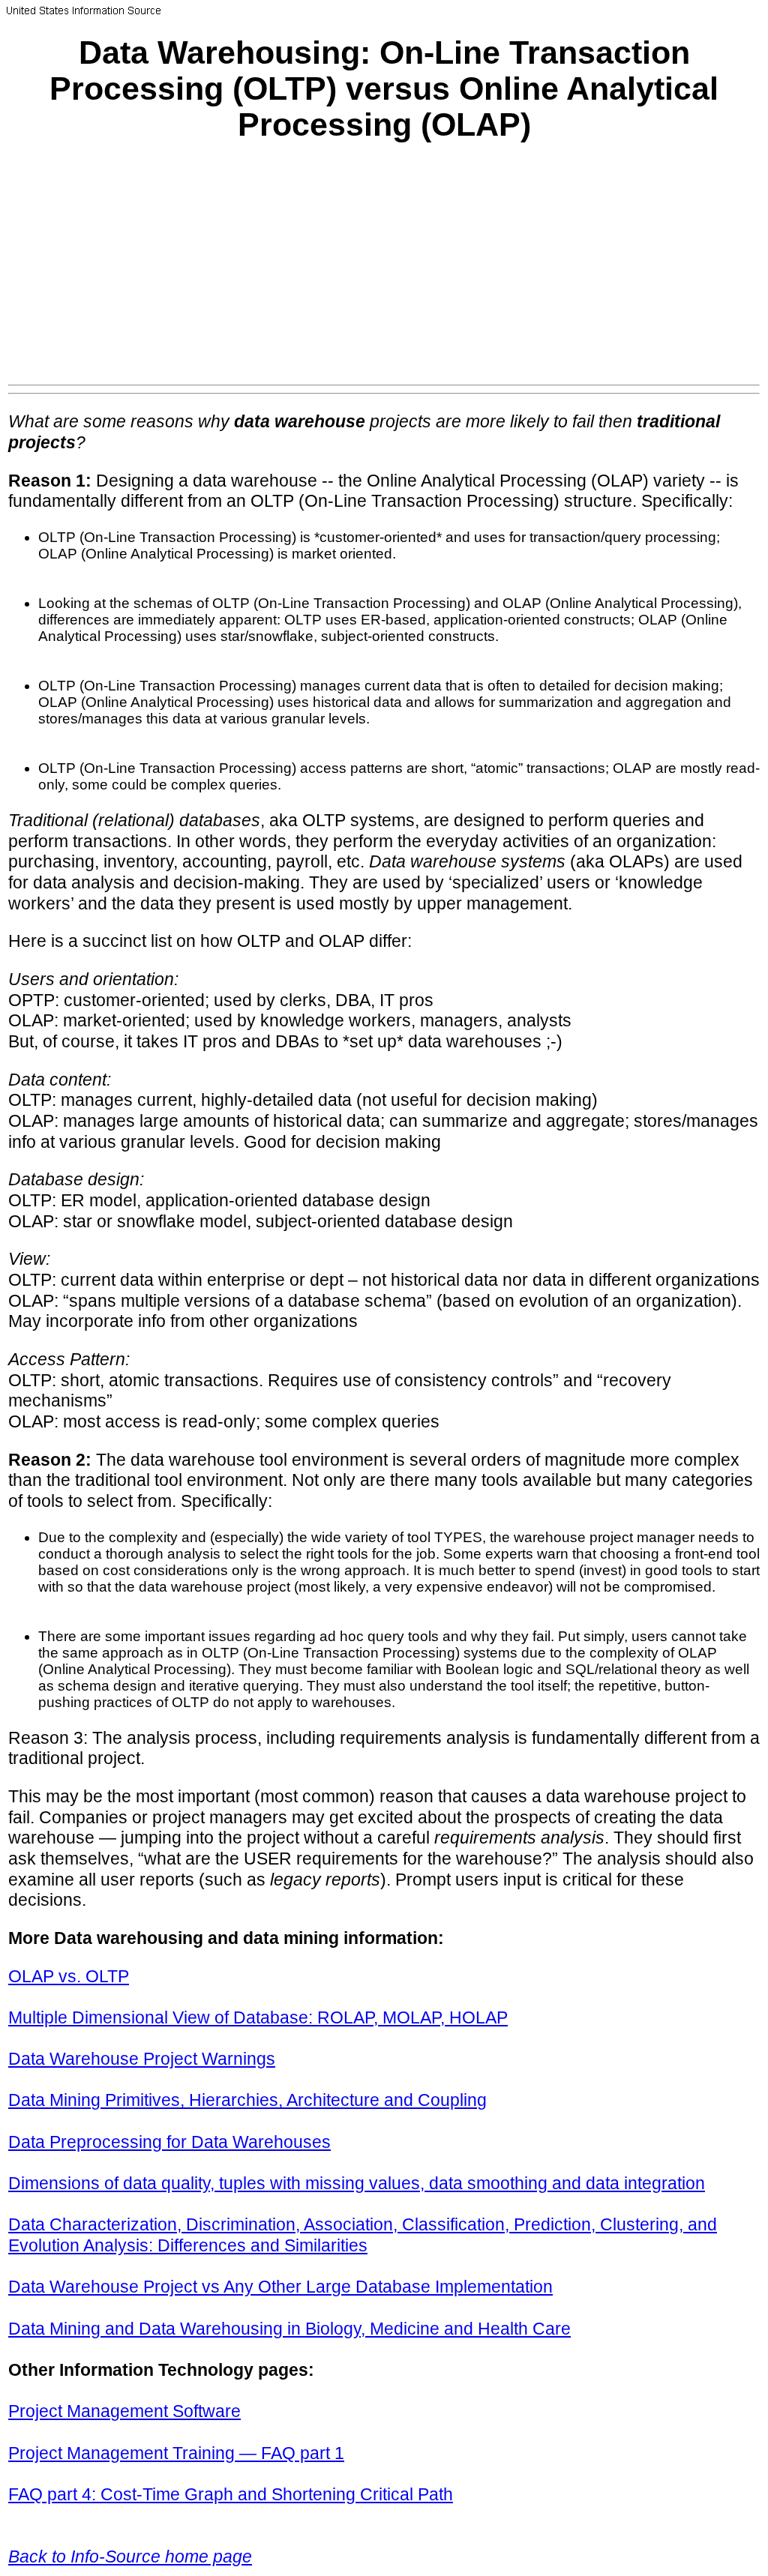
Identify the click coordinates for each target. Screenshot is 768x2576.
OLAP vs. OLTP (69, 1976)
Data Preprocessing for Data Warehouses (169, 2142)
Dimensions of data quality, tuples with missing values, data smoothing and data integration (357, 2183)
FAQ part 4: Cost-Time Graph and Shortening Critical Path (231, 2494)
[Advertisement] (384, 272)
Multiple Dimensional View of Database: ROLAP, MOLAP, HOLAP (258, 2017)
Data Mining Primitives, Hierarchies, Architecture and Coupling (247, 2100)
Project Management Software (124, 2411)
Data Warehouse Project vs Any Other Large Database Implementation (280, 2287)
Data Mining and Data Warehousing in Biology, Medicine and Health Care (289, 2329)
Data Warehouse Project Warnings (142, 2059)
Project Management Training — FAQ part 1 (176, 2453)
